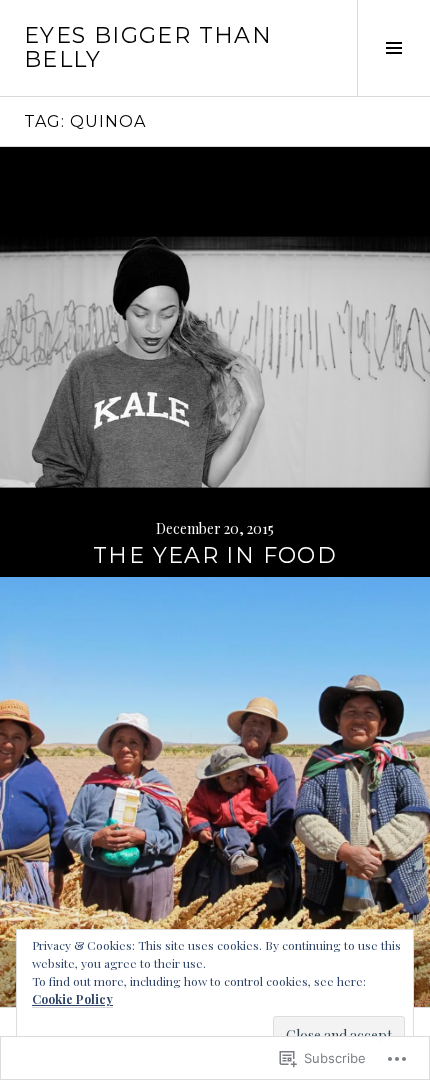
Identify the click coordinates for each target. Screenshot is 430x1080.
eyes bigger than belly (148, 47)
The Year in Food (215, 555)
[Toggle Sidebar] (393, 48)
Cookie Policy (72, 999)
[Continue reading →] (215, 362)
